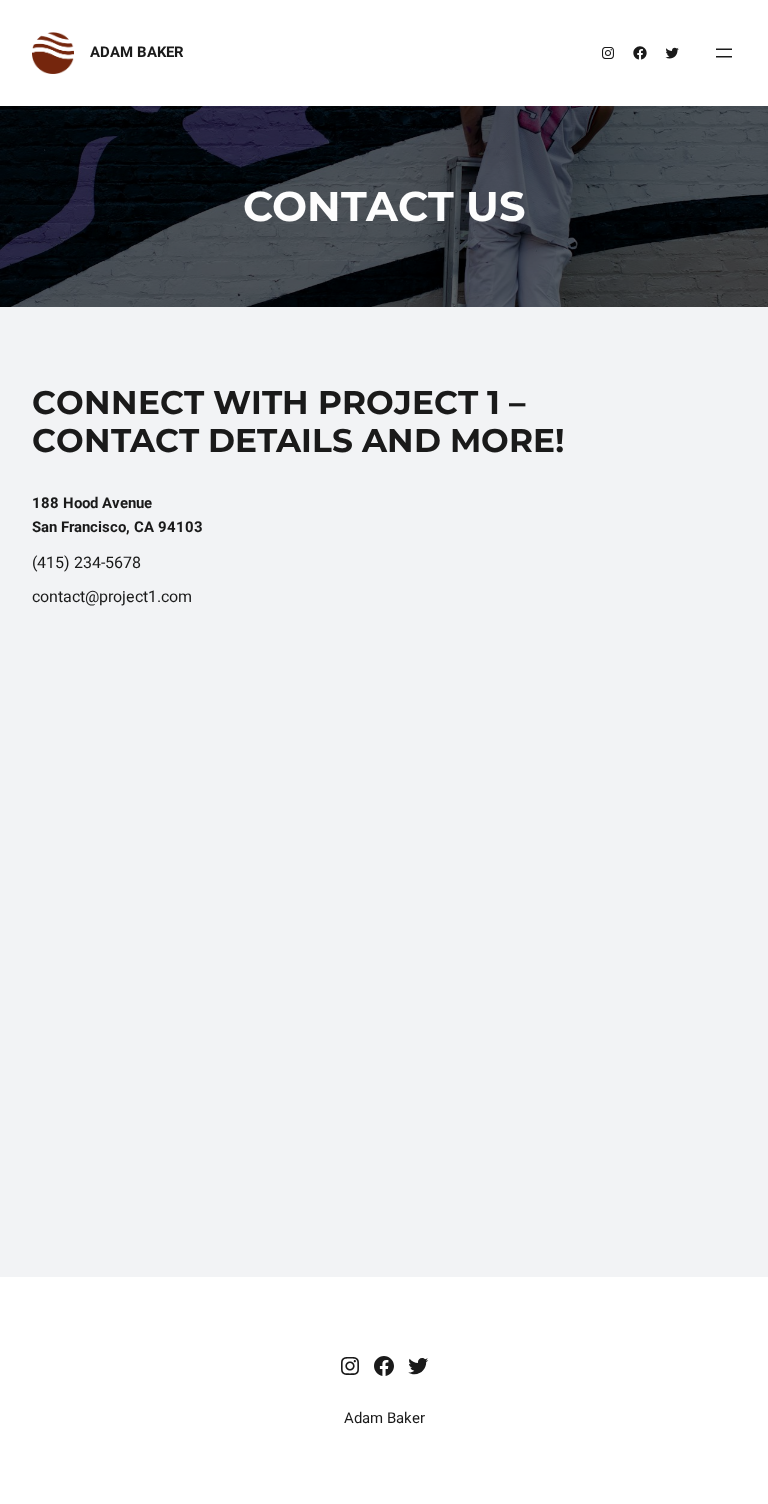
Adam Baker (137, 52)
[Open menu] (724, 53)
